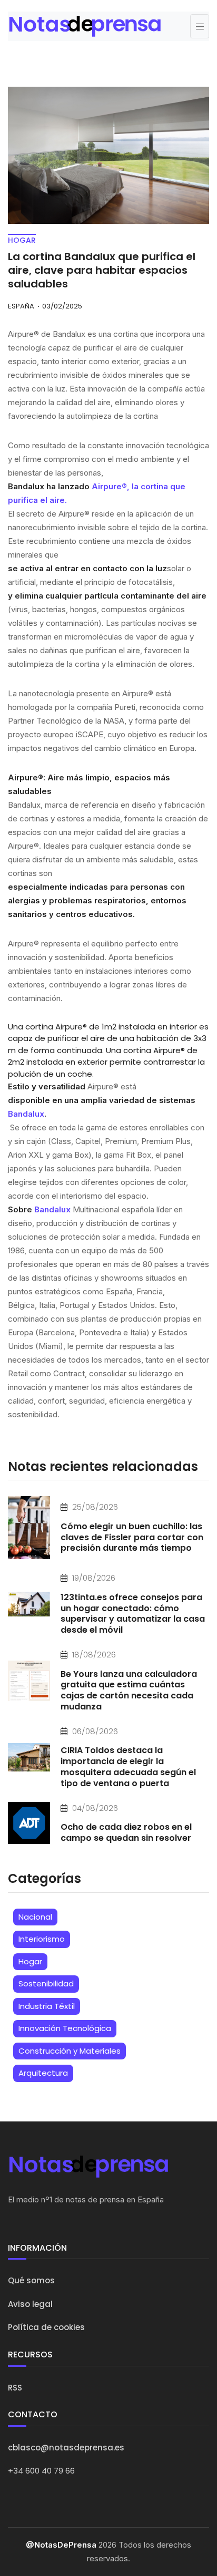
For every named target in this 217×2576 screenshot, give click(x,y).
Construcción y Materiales (70, 2051)
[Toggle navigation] (200, 26)
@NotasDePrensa (61, 2545)
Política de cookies (46, 2327)
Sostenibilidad (46, 1983)
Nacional (35, 1917)
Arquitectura (43, 2073)
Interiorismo (42, 1939)
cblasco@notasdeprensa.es (66, 2448)
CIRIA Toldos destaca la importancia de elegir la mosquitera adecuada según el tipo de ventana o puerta (128, 1766)
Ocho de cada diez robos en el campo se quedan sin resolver (126, 1832)
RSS (15, 2388)
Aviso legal (30, 2304)
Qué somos (31, 2280)
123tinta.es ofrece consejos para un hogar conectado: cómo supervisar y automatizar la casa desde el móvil (133, 1614)
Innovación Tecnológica (65, 2028)
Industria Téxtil (47, 2006)
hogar (22, 240)
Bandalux (26, 1114)
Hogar (30, 1961)
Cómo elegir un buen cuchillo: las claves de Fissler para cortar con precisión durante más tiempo (132, 1537)
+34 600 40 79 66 (41, 2471)
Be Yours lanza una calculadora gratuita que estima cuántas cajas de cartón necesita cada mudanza (129, 1690)
